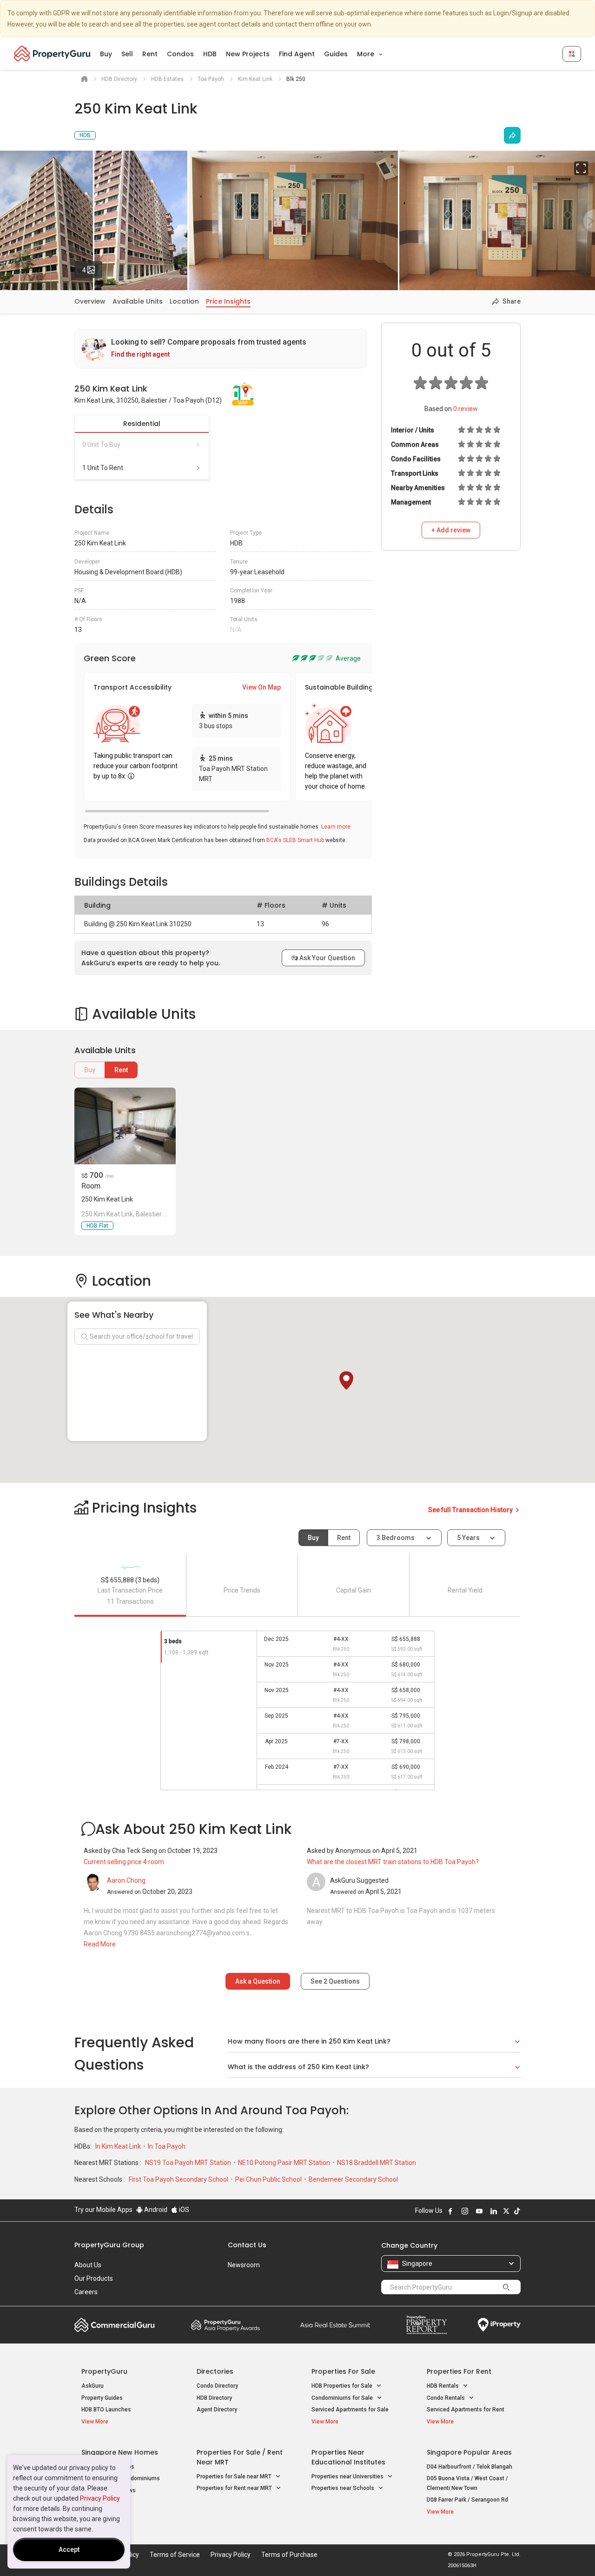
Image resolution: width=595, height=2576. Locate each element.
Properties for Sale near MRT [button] (235, 2476)
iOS (183, 2210)
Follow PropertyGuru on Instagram (465, 2211)
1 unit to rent (103, 468)
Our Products (94, 2278)
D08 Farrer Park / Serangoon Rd (467, 2500)
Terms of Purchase (289, 2555)
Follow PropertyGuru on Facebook (450, 2211)
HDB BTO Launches (106, 2410)
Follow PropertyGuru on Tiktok (517, 2211)
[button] (346, 1381)
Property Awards (225, 2325)
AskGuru (93, 2386)
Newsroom (244, 2265)
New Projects (248, 54)
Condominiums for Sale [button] (343, 2398)
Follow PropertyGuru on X (506, 2211)
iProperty (499, 2325)
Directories (215, 2371)
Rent (150, 54)
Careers (86, 2292)
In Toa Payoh (167, 2146)
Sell (127, 54)
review (466, 409)
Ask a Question (258, 1981)
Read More (100, 1944)
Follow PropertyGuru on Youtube (479, 2211)
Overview (90, 301)
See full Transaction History (471, 1510)
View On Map (261, 687)
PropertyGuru (104, 2371)
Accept (69, 2549)
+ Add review (451, 530)
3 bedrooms (396, 1538)
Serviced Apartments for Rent (466, 2410)
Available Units (138, 301)
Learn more (336, 827)
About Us (88, 2265)
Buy (106, 54)
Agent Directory (217, 2410)
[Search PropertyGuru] (506, 2287)
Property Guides (102, 2398)
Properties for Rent (459, 2371)
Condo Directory (217, 2386)
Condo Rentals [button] (446, 2398)
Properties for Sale (343, 2371)
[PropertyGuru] (52, 53)
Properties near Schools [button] (344, 2488)
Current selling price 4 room (124, 1862)
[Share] (512, 135)
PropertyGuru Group (109, 2245)
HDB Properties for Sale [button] (343, 2386)
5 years (468, 1538)
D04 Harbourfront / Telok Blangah (469, 2467)
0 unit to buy (101, 445)
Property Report (426, 2325)
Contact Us (247, 2245)
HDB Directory (214, 2398)
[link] (221, 349)
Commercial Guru (115, 2325)
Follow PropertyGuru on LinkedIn (494, 2211)
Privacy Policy (100, 2498)
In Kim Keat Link (119, 2146)
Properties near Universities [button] (348, 2476)
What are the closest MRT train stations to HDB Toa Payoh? (393, 1862)
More (367, 54)
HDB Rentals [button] (443, 2386)
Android (155, 2210)
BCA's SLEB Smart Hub (295, 840)
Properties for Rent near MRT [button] (235, 2488)
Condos (180, 54)
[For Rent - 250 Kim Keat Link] (125, 1126)
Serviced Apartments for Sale (350, 2410)
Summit (335, 2325)
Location (184, 301)
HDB (210, 54)
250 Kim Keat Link (107, 1199)
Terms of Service (175, 2555)
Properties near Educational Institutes (348, 2457)
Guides (336, 54)
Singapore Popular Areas (469, 2452)
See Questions (335, 1981)
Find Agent (297, 54)
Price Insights (228, 301)
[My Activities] (572, 54)
